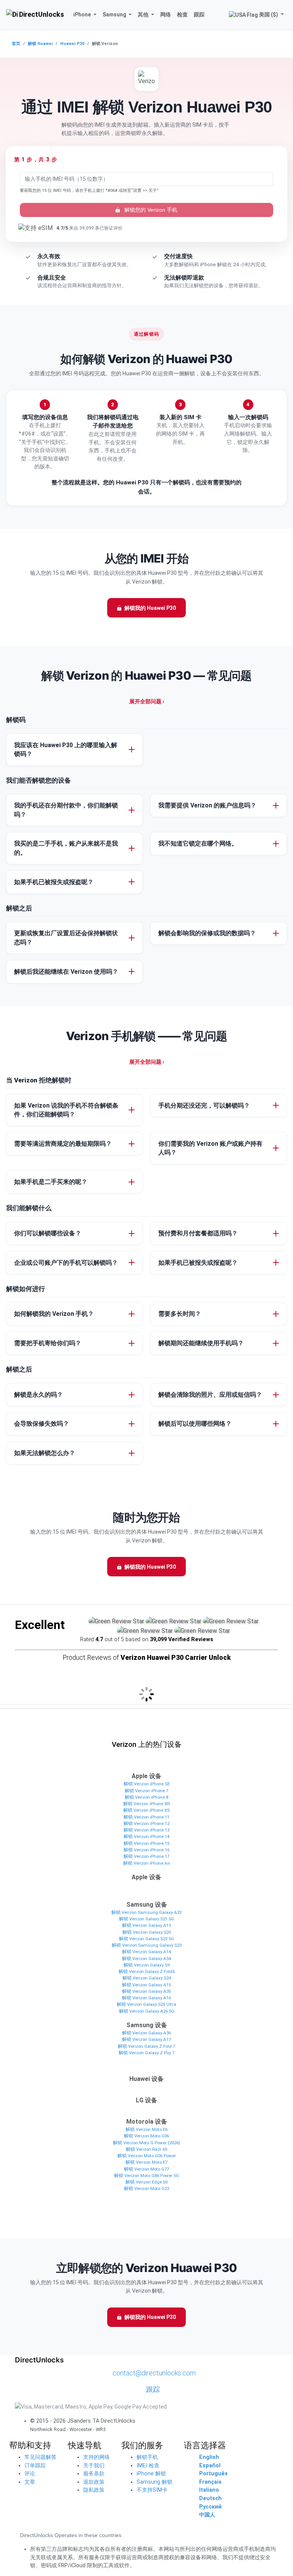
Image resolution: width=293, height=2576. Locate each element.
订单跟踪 (35, 2466)
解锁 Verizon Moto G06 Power (147, 2156)
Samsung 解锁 (155, 2482)
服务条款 (94, 2474)
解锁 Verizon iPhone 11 (146, 1817)
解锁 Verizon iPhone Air (147, 1863)
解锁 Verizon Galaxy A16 (146, 1998)
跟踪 (199, 14)
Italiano (209, 2490)
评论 (30, 2474)
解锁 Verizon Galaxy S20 (147, 1932)
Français (210, 2482)
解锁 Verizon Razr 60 (146, 2149)
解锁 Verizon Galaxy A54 (146, 1959)
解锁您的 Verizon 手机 (150, 210)
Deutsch (210, 2498)
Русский (210, 2507)
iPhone (82, 14)
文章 (30, 2482)
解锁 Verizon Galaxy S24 (147, 1978)
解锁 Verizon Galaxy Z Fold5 (147, 1971)
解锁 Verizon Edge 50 (146, 2182)
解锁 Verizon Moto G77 (146, 2169)
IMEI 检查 (148, 2466)
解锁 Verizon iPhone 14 (146, 1836)
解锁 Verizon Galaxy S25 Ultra (146, 2004)
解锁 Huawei (40, 44)
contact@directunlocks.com (154, 2373)
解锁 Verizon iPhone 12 (146, 1823)
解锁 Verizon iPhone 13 (146, 1830)
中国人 (207, 2515)
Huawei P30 (72, 44)
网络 (166, 14)
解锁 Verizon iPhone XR (146, 1804)
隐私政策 (94, 2490)
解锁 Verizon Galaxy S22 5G (146, 1939)
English (209, 2457)
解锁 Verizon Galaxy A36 (146, 2033)
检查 (182, 14)
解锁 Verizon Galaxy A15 (146, 1985)
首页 (16, 44)
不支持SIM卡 (152, 2490)
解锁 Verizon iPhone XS (146, 1810)
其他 (143, 14)
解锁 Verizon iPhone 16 (146, 1850)
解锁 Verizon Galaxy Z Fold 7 (146, 2046)
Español (210, 2466)
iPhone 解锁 (151, 2474)
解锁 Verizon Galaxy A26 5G (147, 2011)
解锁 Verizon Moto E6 (146, 2129)
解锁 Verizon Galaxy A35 (146, 1991)
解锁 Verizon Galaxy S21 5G (146, 1919)
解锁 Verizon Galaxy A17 (146, 2039)
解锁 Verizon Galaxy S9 (147, 1965)
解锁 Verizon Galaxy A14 (146, 1952)
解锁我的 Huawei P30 (150, 608)
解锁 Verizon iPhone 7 (146, 1791)
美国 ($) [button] (269, 14)
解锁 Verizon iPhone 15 (146, 1843)
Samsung (114, 14)
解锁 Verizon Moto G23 (146, 2188)
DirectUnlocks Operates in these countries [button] (71, 2535)
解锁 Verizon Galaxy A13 (146, 1925)
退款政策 (94, 2482)
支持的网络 (97, 2457)
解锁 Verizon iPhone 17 (146, 1856)
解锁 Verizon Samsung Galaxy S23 (147, 1945)
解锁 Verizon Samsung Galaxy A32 (146, 1912)
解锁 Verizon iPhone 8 (146, 1797)
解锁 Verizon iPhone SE (147, 1784)
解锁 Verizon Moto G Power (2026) (146, 2143)
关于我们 (94, 2466)
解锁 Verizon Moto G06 (146, 2136)
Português (213, 2474)
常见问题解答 (40, 2457)
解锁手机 (147, 2457)
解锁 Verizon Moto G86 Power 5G (146, 2176)
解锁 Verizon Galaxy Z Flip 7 (146, 2053)
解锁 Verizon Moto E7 (146, 2162)
